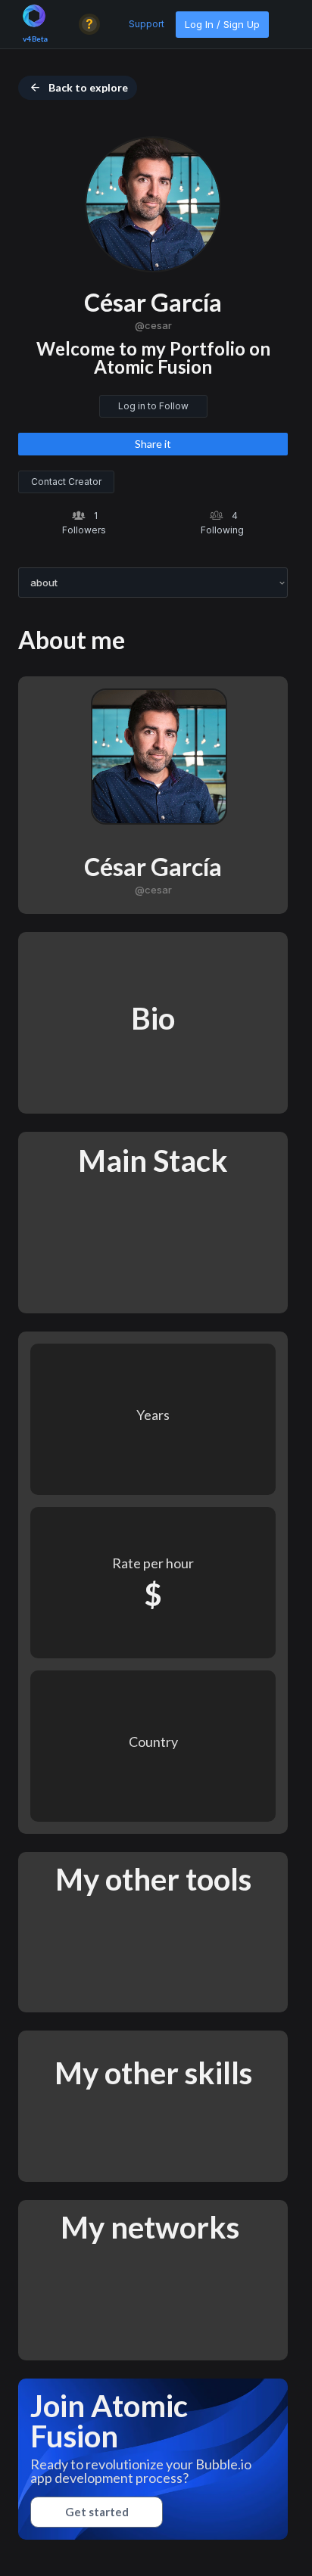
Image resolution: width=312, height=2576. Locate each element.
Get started (97, 2512)
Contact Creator (66, 482)
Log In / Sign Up (222, 24)
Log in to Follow (153, 406)
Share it (153, 444)
